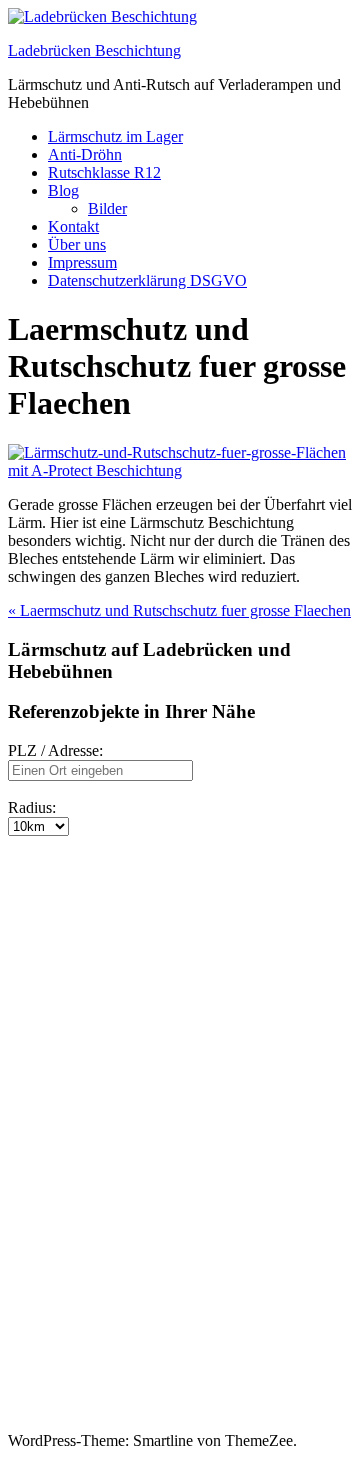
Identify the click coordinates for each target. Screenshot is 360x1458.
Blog (63, 190)
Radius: (32, 807)
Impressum (82, 262)
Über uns (77, 244)
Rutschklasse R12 (104, 172)
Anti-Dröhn (85, 154)
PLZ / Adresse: (55, 750)
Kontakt (73, 226)
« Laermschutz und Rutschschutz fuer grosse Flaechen (179, 610)
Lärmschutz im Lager (115, 136)
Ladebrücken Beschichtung (94, 50)
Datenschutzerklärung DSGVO (147, 280)
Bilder (107, 208)
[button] (28, 872)
